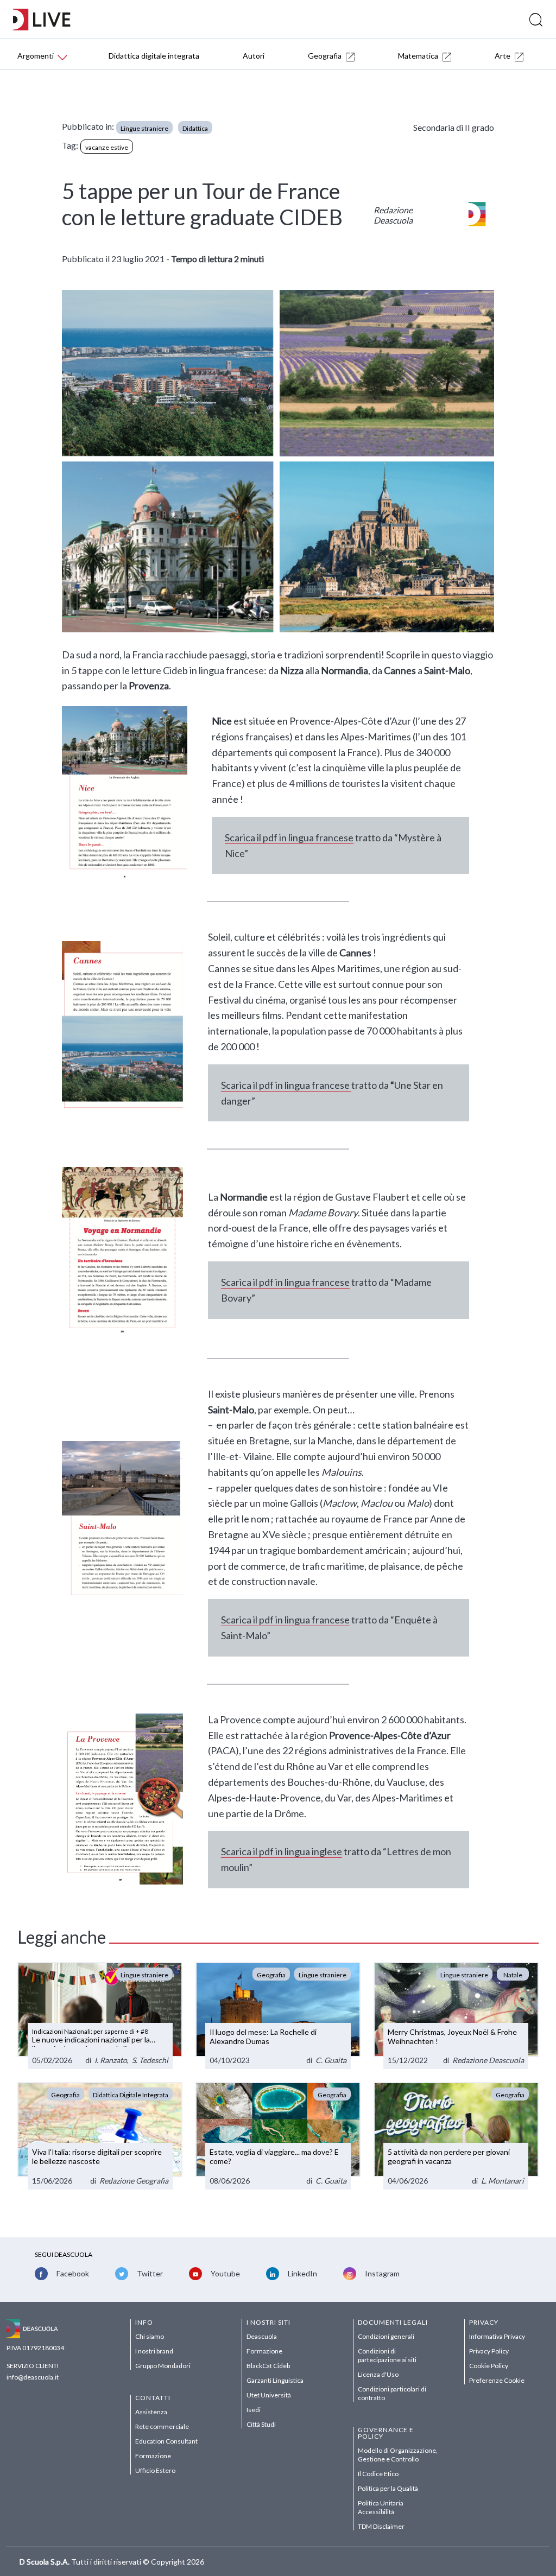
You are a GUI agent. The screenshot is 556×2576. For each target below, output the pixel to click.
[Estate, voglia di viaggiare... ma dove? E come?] (278, 2136)
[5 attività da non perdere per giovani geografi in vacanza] (456, 2136)
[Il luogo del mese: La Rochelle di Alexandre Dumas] (278, 2016)
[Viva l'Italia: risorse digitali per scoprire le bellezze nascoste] (100, 2136)
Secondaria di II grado (454, 127)
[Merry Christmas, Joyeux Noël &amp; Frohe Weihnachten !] (456, 2016)
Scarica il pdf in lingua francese (289, 837)
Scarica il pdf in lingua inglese (282, 1851)
